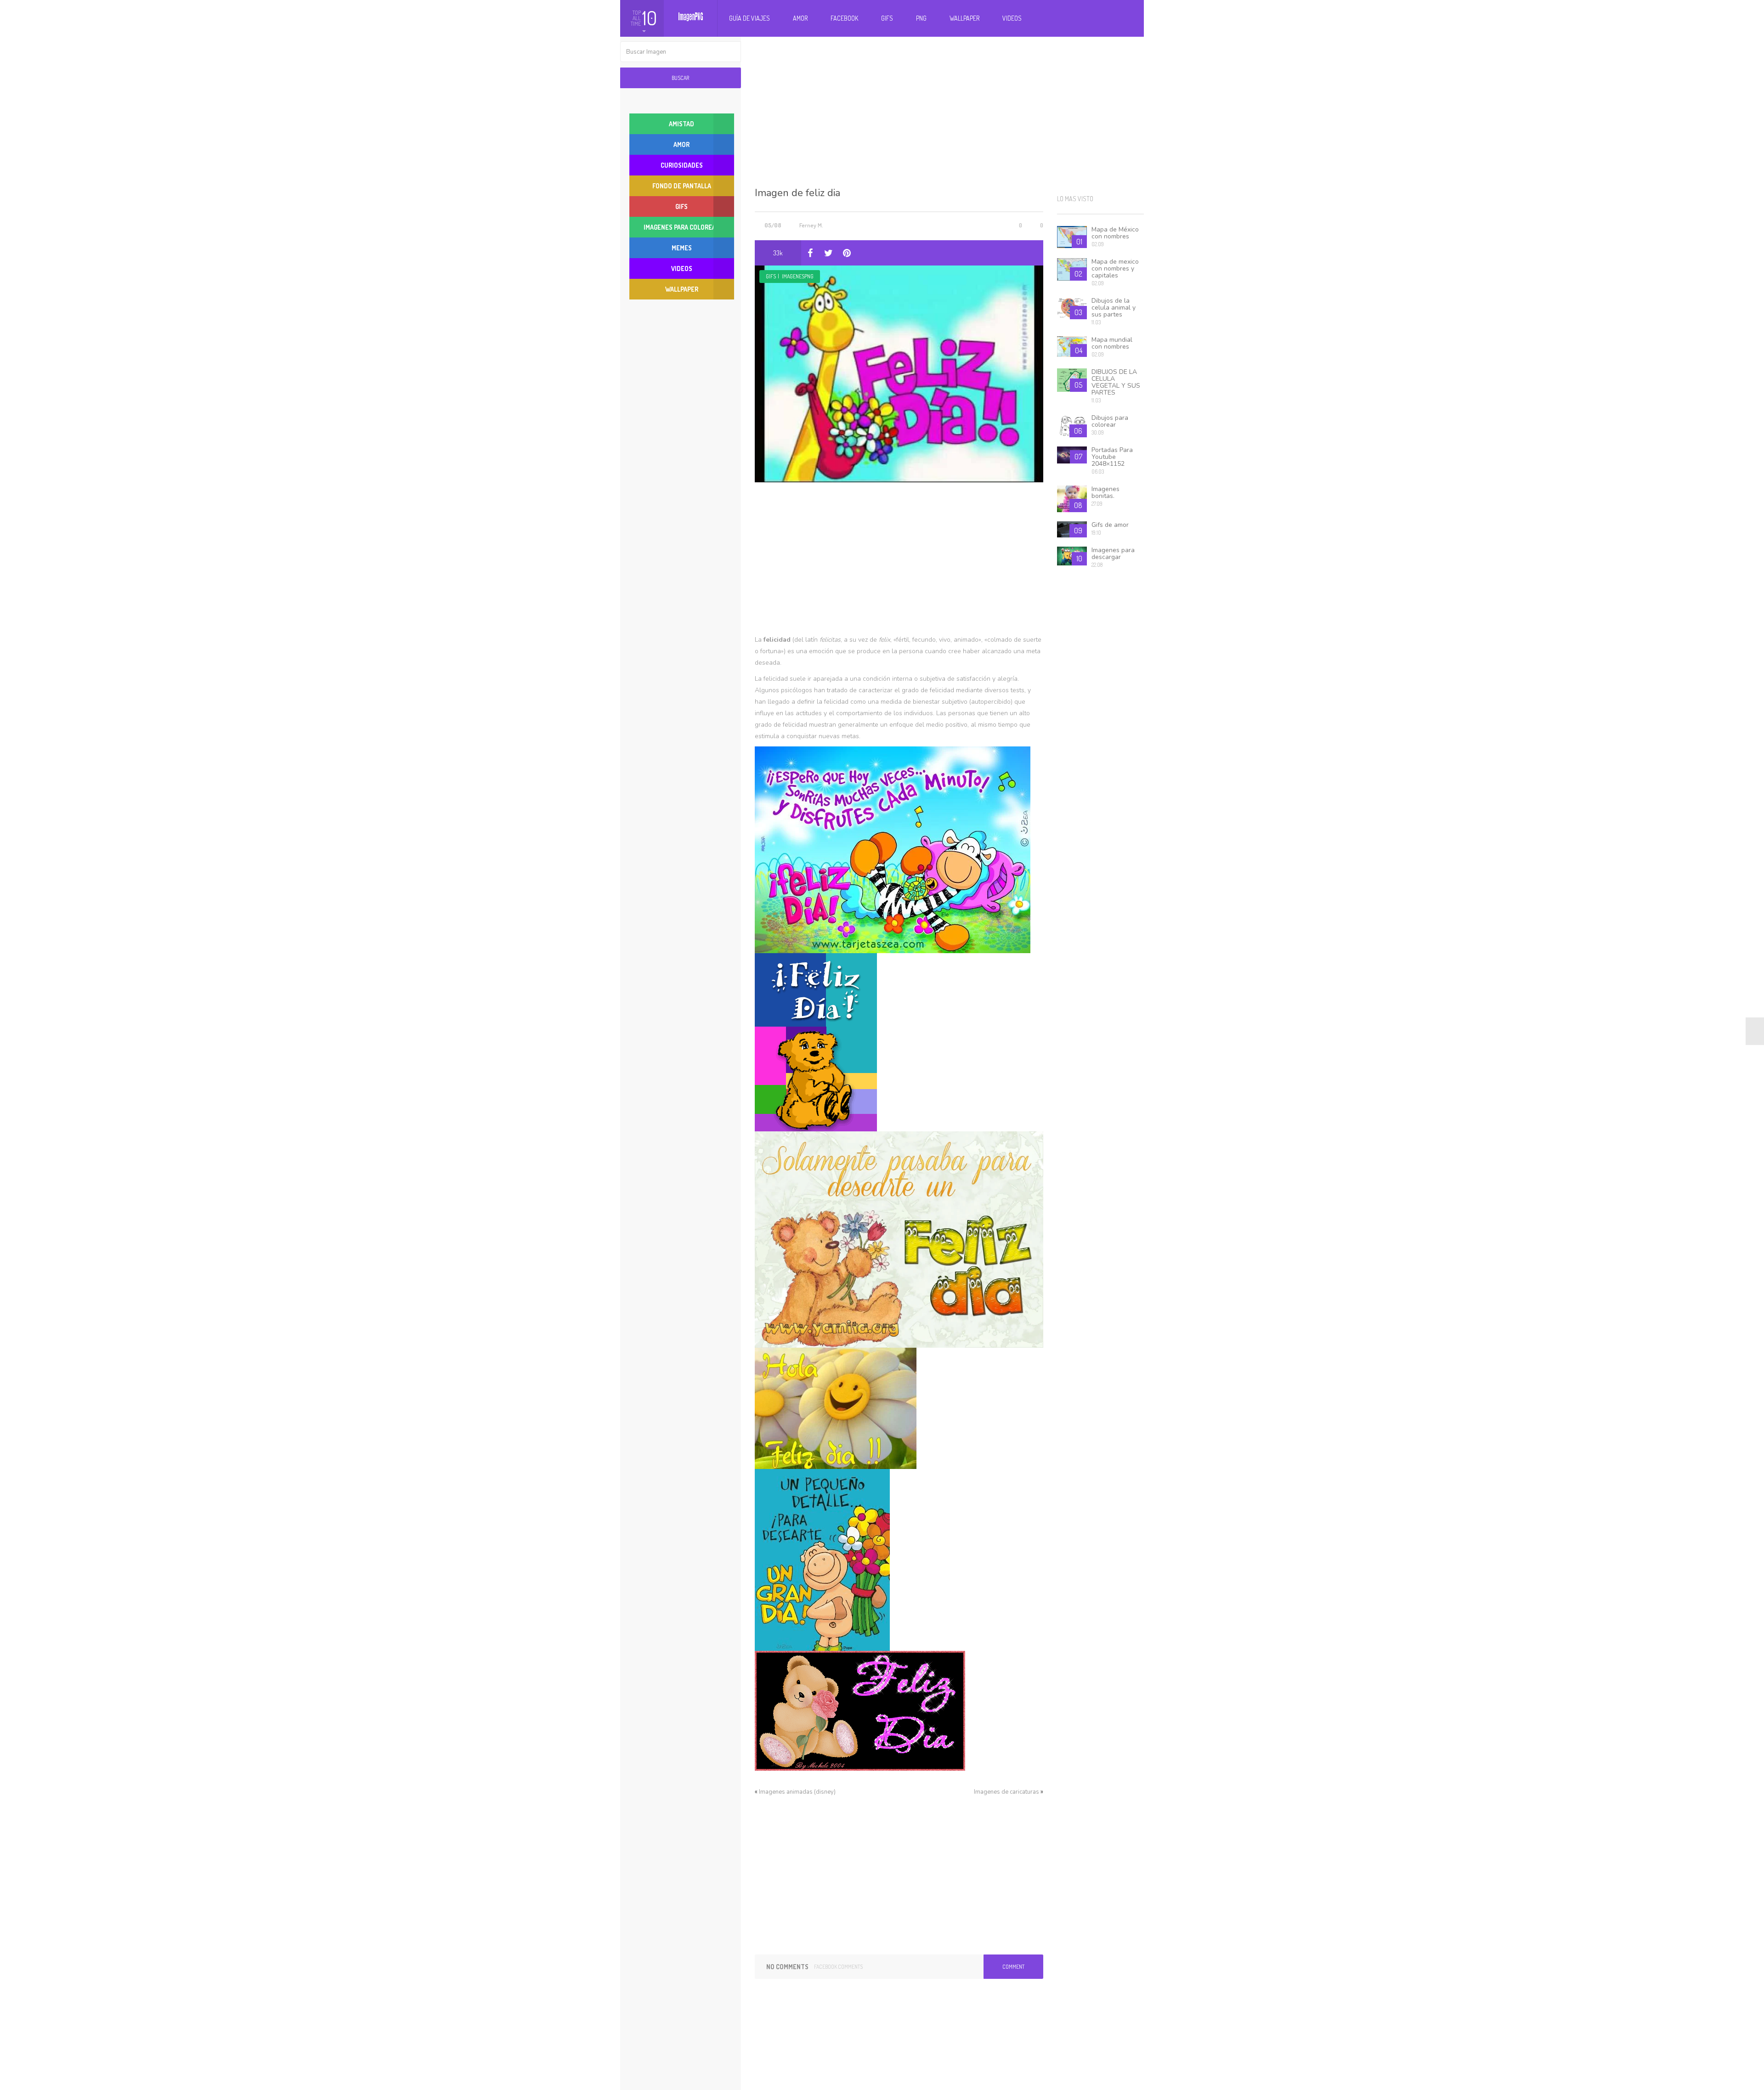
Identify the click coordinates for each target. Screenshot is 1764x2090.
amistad (681, 124)
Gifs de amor (1110, 525)
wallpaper (682, 289)
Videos (1012, 18)
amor (681, 144)
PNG (921, 18)
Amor (800, 18)
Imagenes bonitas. (1105, 492)
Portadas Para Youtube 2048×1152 (1112, 457)
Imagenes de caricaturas (1006, 1792)
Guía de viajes (749, 18)
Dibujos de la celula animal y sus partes (1114, 308)
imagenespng (798, 276)
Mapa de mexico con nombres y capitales (1115, 268)
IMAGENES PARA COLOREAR (681, 227)
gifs (771, 276)
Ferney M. (811, 225)
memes (682, 248)
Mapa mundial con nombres (1112, 343)
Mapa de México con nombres (1115, 233)
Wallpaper (964, 18)
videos (682, 268)
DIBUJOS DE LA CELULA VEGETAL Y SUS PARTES (1116, 382)
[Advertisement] (950, 110)
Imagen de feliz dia (797, 193)
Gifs (887, 18)
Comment (1013, 1967)
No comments (787, 1967)
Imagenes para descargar (1113, 554)
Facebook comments (838, 1967)
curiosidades (682, 165)
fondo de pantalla (682, 186)
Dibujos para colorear (1110, 421)
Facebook (844, 18)
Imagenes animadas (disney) (797, 1792)
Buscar (680, 78)
